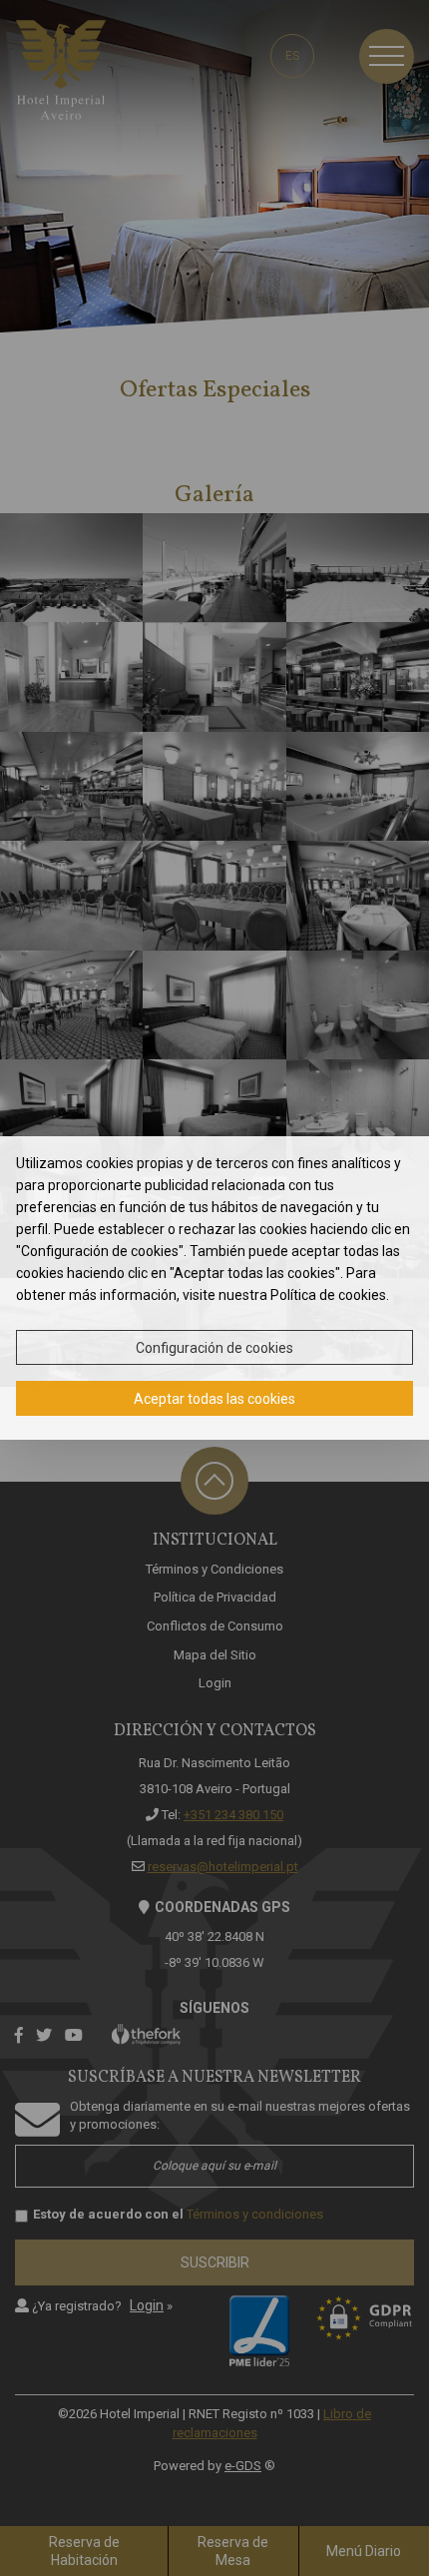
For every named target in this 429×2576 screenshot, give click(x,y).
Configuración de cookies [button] (214, 1348)
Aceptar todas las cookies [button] (214, 1399)
